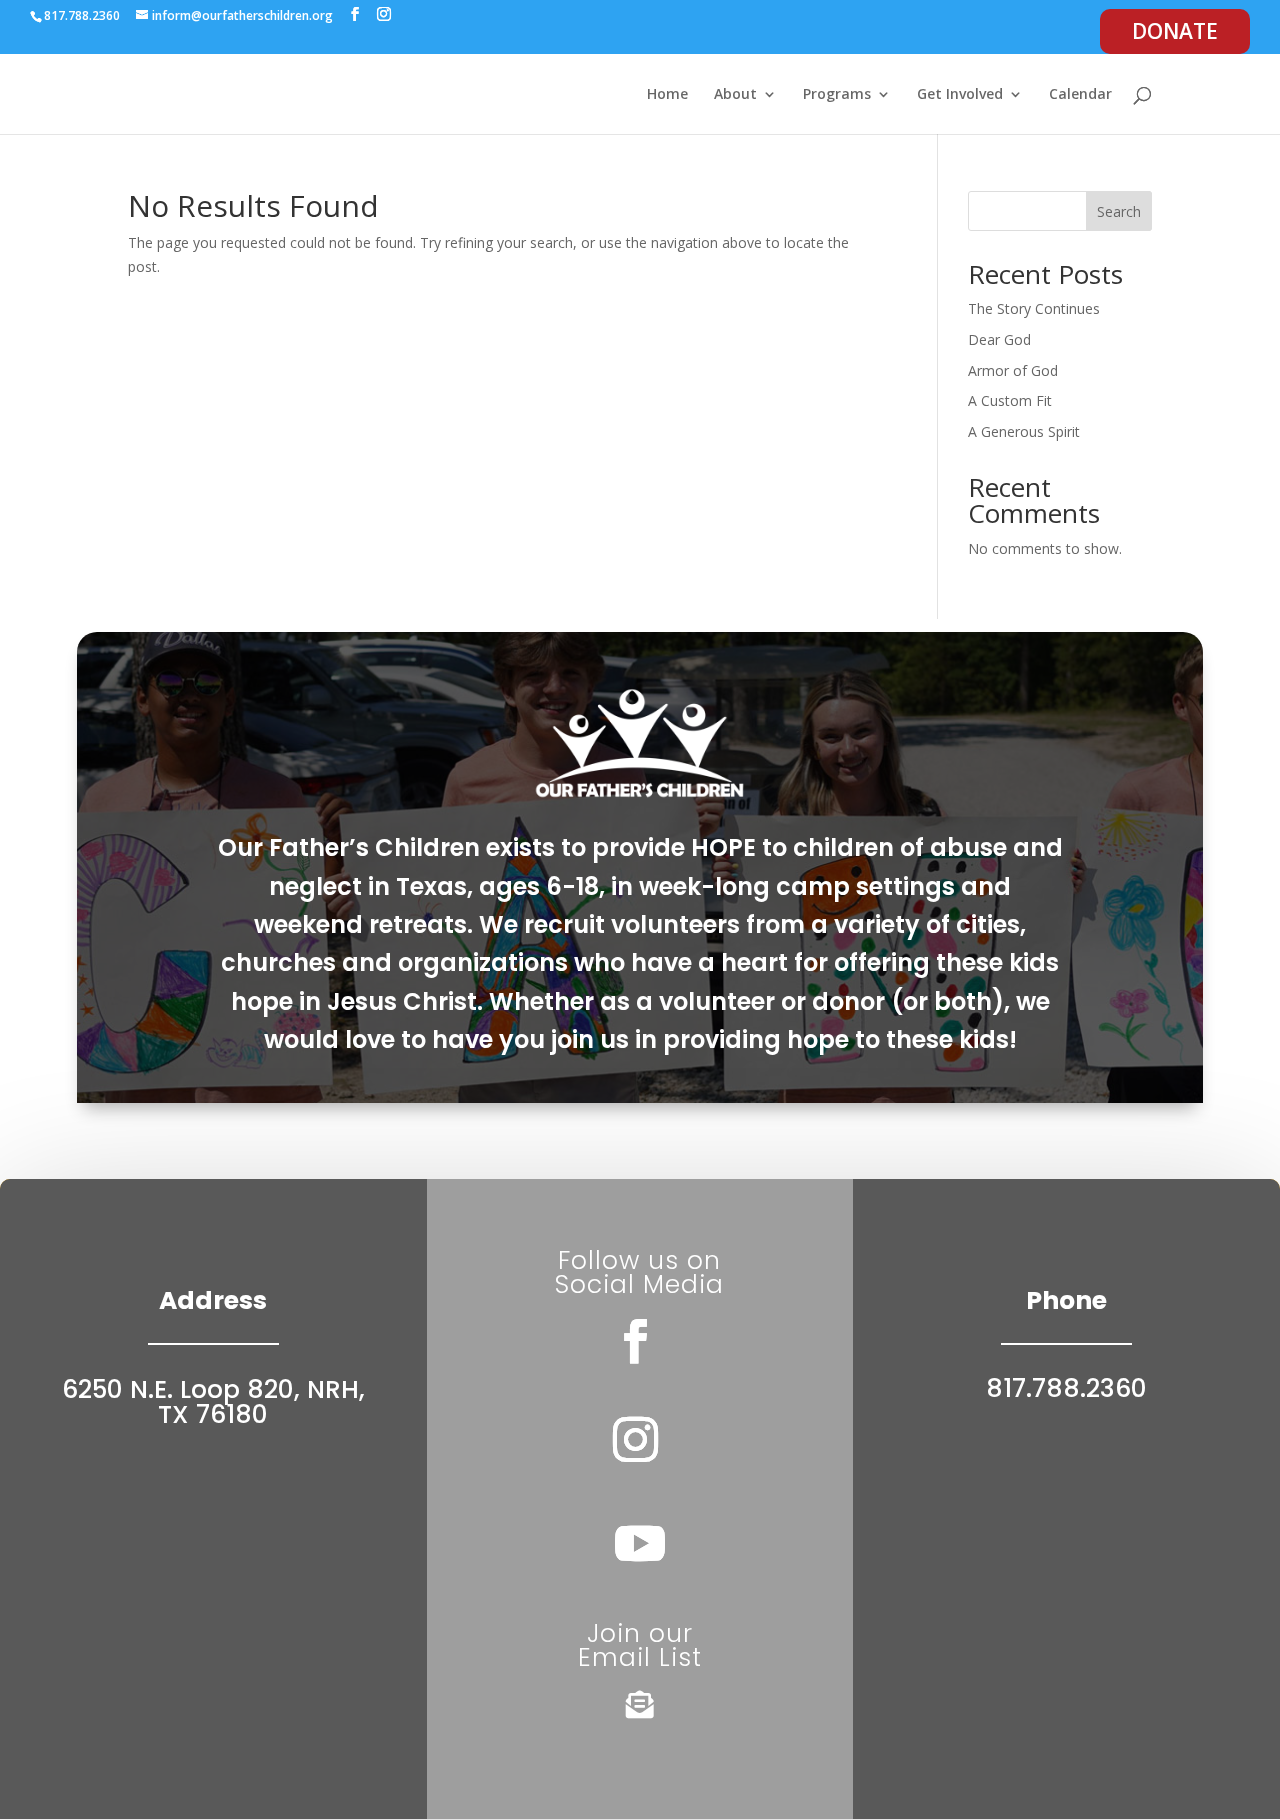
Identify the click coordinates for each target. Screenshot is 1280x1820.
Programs (837, 95)
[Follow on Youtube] (640, 1543)
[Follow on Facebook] (636, 1342)
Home (667, 95)
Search (1119, 211)
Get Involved (960, 95)
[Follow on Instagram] (636, 1440)
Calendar (1080, 95)
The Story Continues (1034, 308)
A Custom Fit (1010, 400)
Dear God (999, 339)
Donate (1175, 31)
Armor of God (1013, 370)
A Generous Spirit (1024, 431)
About (735, 95)
